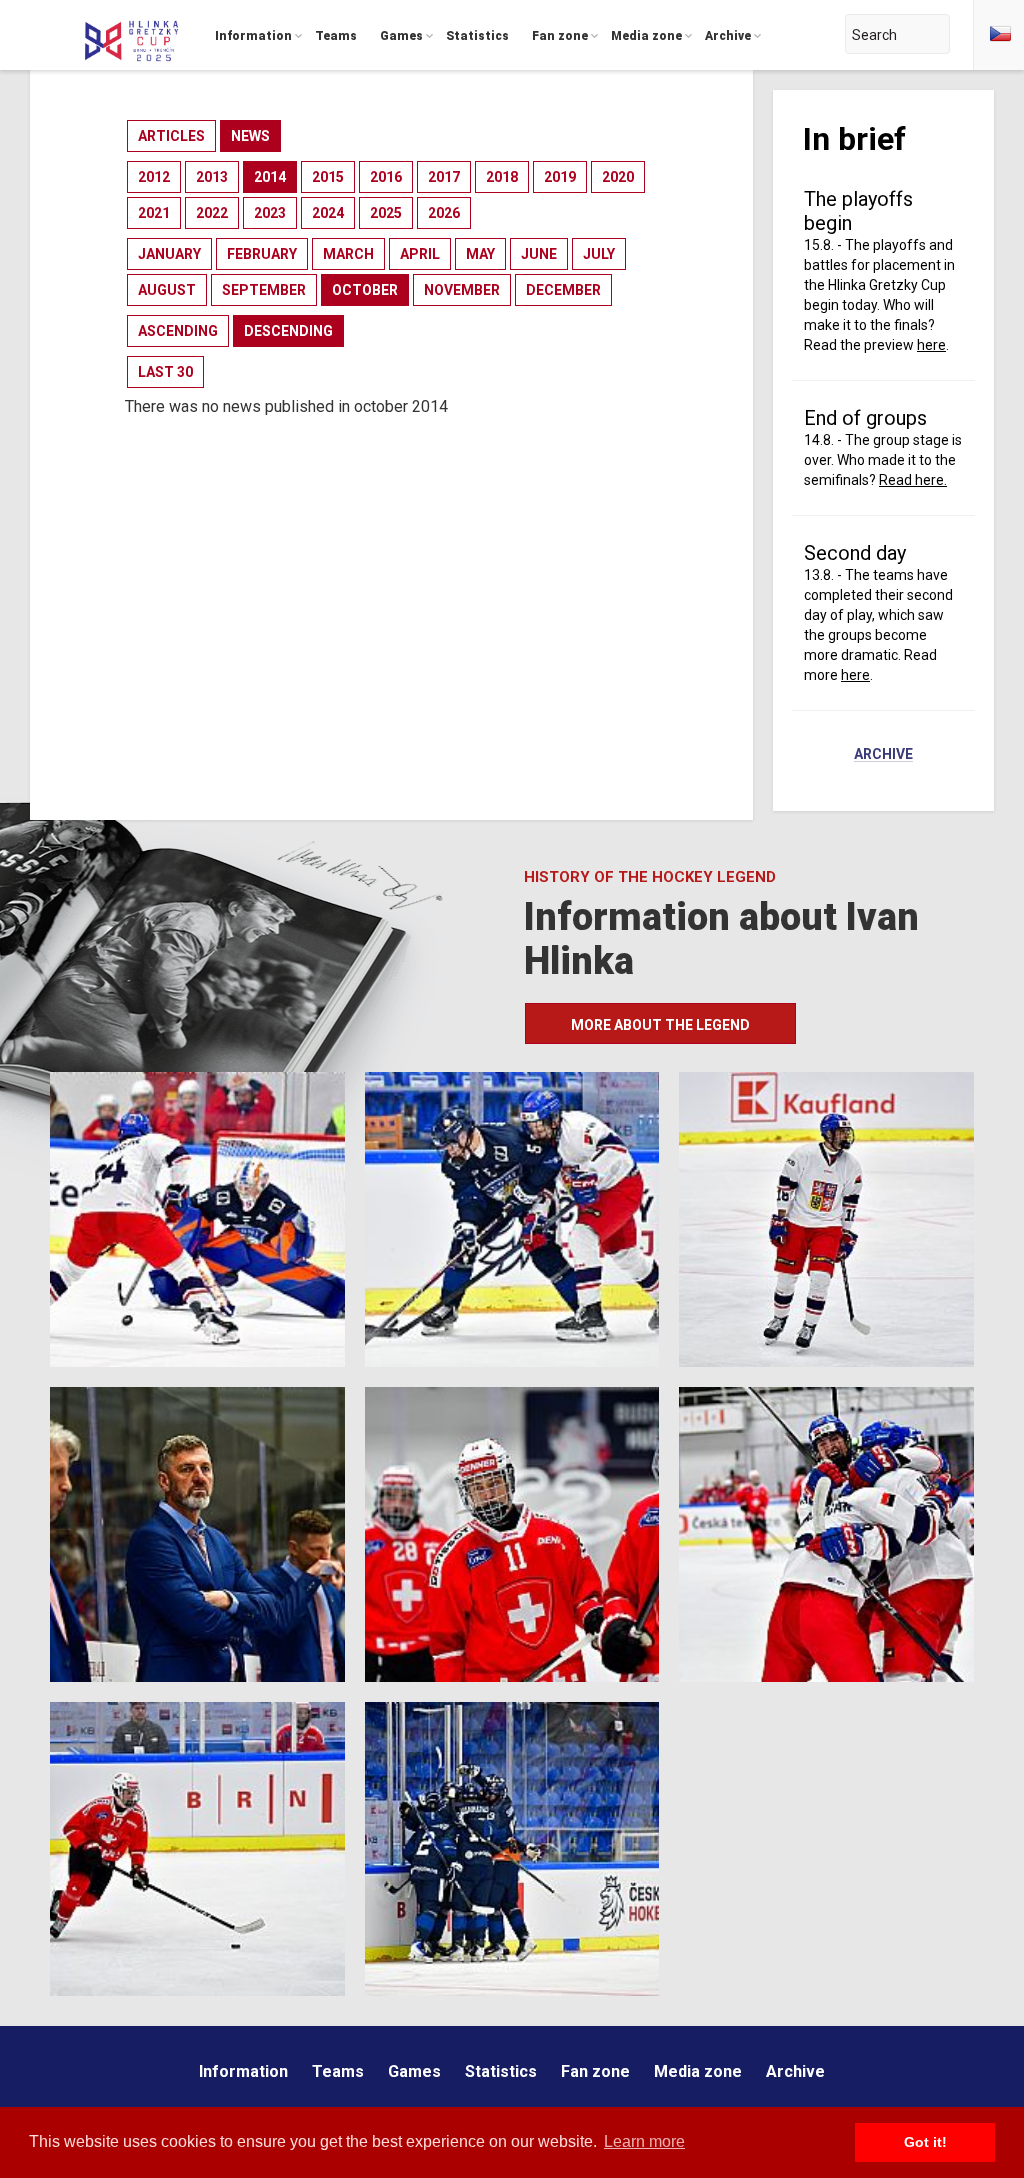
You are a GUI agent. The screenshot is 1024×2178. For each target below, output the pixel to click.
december (563, 290)
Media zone (698, 2071)
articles (171, 136)
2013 (212, 177)
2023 (270, 213)
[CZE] (999, 34)
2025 (386, 213)
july (599, 254)
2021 (154, 213)
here (931, 345)
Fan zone (595, 2071)
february (262, 254)
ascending (178, 331)
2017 (444, 177)
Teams (338, 2071)
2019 (560, 177)
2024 (328, 213)
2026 (444, 213)
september (264, 290)
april (420, 254)
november (462, 290)
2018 (502, 177)
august (167, 290)
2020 (618, 177)
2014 (270, 177)
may (480, 254)
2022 (212, 213)
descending (288, 331)
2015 (328, 177)
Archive (883, 755)
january (169, 254)
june (539, 254)
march (348, 254)
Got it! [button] (925, 2142)
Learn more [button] (644, 2141)
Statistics (501, 2071)
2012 (154, 177)
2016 (386, 177)
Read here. (913, 480)
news (250, 136)
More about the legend (660, 1025)
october (365, 290)
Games (414, 2071)
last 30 (165, 372)
